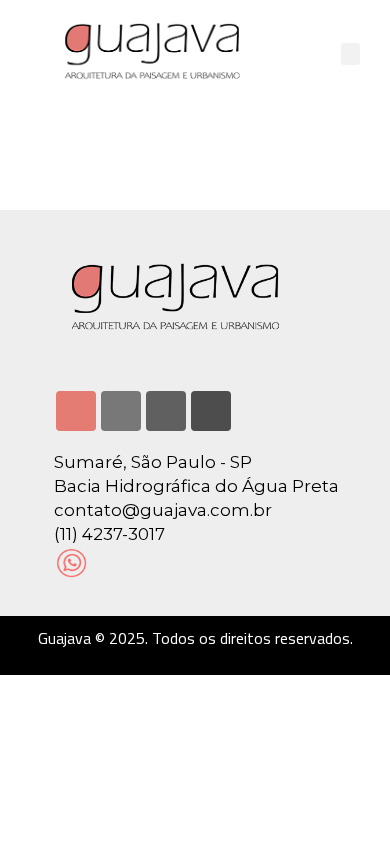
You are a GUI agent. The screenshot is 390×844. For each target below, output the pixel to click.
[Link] (211, 411)
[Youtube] (166, 411)
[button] (351, 54)
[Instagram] (76, 411)
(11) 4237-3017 (109, 534)
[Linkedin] (121, 411)
